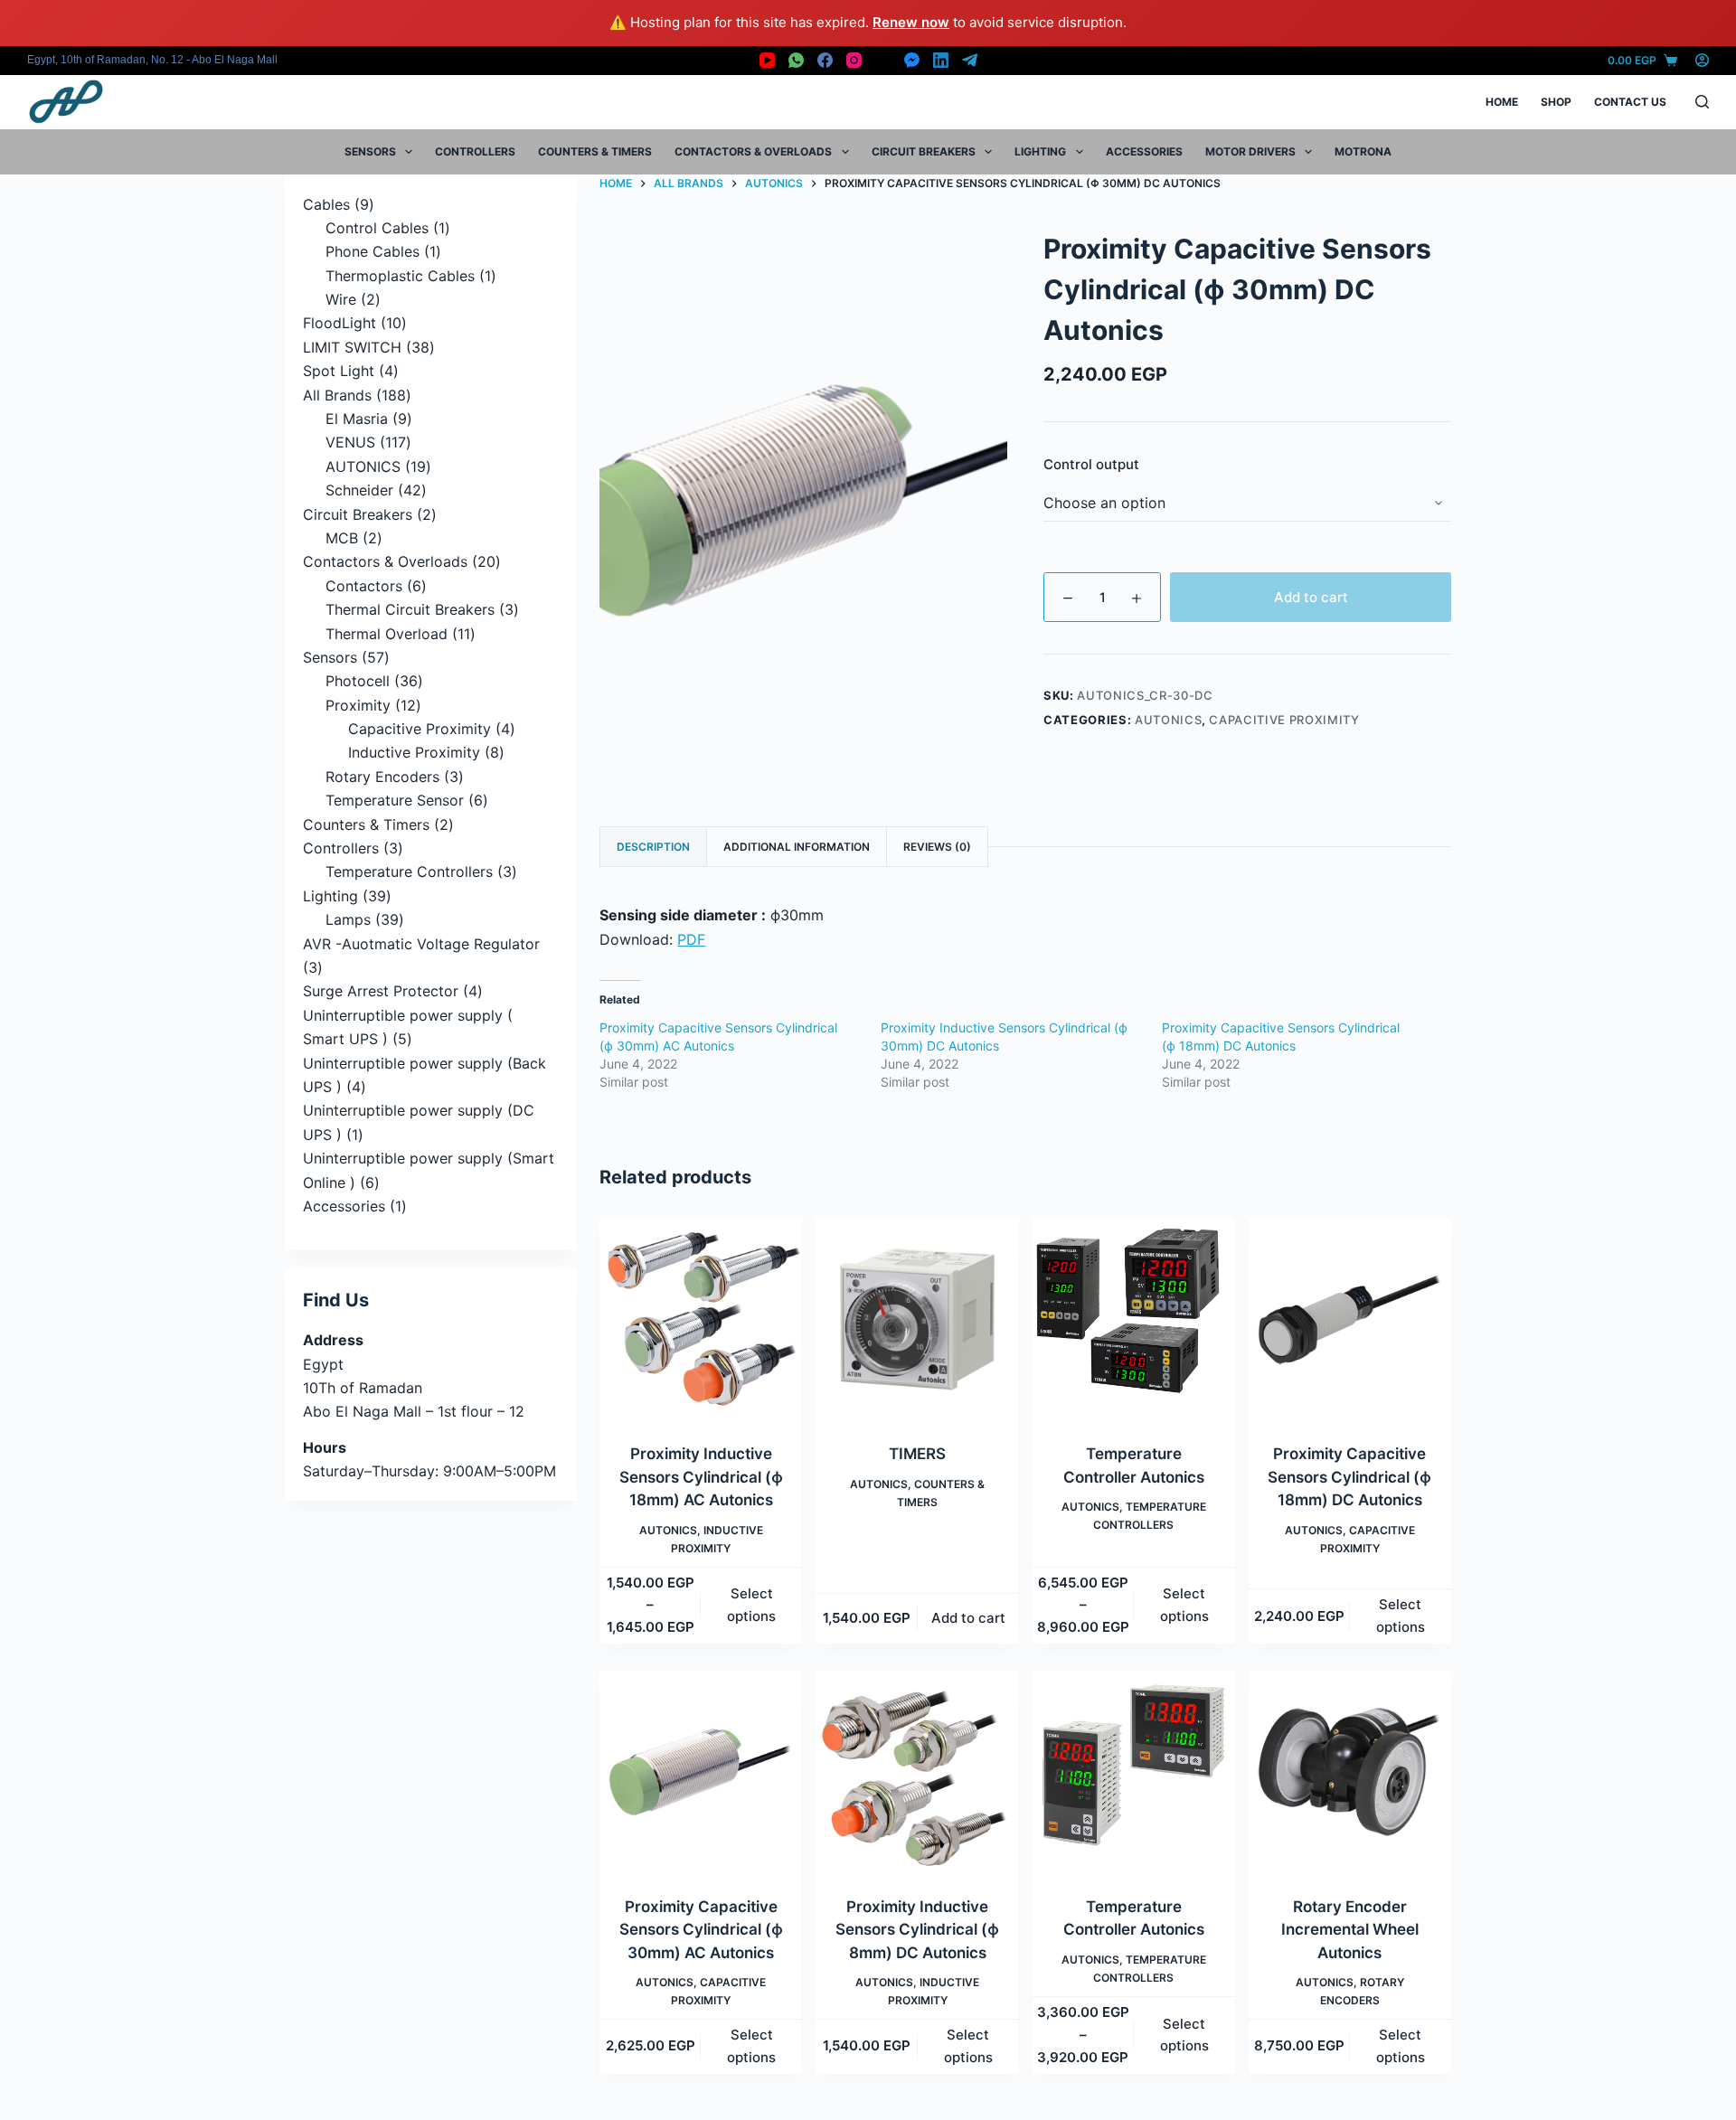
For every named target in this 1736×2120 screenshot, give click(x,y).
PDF (691, 939)
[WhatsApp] (796, 60)
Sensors (370, 151)
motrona (1363, 151)
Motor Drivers (1250, 151)
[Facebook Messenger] (912, 60)
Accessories (1144, 151)
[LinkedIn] (941, 60)
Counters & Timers (595, 151)
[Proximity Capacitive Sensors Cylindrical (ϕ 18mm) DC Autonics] (1350, 1319)
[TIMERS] (917, 1319)
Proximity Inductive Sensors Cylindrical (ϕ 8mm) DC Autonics (917, 1930)
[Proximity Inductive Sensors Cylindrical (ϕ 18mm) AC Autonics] (701, 1319)
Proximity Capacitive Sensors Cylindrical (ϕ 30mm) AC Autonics (701, 1930)
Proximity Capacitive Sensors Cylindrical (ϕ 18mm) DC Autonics (1349, 1477)
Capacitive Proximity (1284, 720)
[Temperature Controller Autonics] (1134, 1319)
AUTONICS (1168, 720)
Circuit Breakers (924, 151)
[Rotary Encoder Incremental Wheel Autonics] (1350, 1772)
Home (1502, 102)
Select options (751, 1605)
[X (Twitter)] (883, 60)
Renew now (911, 22)
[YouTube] (767, 60)
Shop (1556, 102)
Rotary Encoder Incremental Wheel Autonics (1350, 1930)
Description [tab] (653, 847)
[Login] (1702, 60)
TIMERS (917, 1454)
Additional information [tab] (797, 847)
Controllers (475, 151)
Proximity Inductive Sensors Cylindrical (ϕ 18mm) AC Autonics (701, 1477)
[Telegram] (970, 60)
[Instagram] (854, 60)
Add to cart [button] (968, 1618)
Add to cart (1311, 597)
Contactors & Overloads (753, 151)
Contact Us (1630, 102)
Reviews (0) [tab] (937, 847)
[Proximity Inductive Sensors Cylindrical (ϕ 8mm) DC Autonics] (917, 1772)
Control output (1091, 464)
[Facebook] (825, 60)
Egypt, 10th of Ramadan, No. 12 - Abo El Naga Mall (152, 60)
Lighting (1040, 151)
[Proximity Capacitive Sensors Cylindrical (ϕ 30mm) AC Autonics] (701, 1772)
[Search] (1702, 102)
